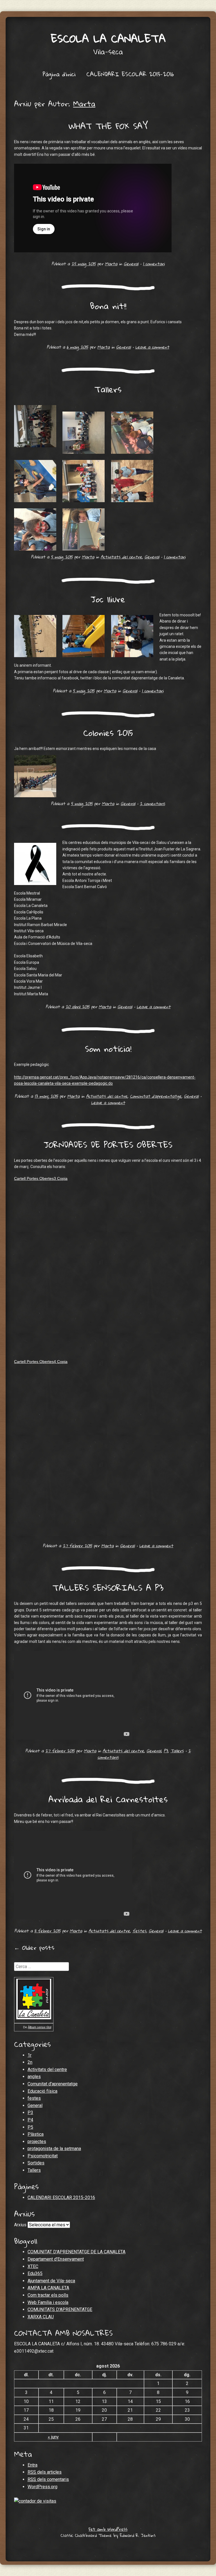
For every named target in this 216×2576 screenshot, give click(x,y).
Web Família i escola (48, 2302)
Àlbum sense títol (40, 2027)
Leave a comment (152, 347)
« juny (53, 2437)
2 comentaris (152, 803)
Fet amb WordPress (108, 2529)
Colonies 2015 (108, 733)
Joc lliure (108, 599)
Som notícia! (108, 1049)
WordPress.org (42, 2487)
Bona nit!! (108, 306)
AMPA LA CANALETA (48, 2288)
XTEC (33, 2266)
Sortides (36, 2163)
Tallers (108, 389)
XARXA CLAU (41, 2317)
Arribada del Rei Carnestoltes (108, 1799)
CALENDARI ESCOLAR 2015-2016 (130, 74)
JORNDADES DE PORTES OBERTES (108, 1145)
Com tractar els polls (48, 2295)
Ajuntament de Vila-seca (51, 2281)
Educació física (42, 2091)
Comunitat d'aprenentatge (156, 1096)
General (131, 264)
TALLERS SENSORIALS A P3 (108, 1588)
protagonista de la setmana (54, 2149)
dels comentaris (48, 2479)
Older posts (34, 1948)
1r (30, 2055)
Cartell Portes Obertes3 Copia (41, 1178)
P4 (30, 2120)
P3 (166, 1751)
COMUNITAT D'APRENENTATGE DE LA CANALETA (76, 2252)
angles (34, 2077)
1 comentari (154, 264)
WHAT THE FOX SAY (108, 126)
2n (30, 2062)
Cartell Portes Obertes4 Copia (41, 1362)
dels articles (45, 2472)
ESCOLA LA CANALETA (108, 38)
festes (139, 1931)
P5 (30, 2127)
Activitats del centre (121, 557)
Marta (84, 104)
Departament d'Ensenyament (56, 2259)
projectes (37, 2142)
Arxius (20, 2225)
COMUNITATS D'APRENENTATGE (60, 2309)
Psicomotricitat (43, 2156)
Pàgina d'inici (59, 74)
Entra (32, 2465)
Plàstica (36, 2134)
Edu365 (35, 2273)
